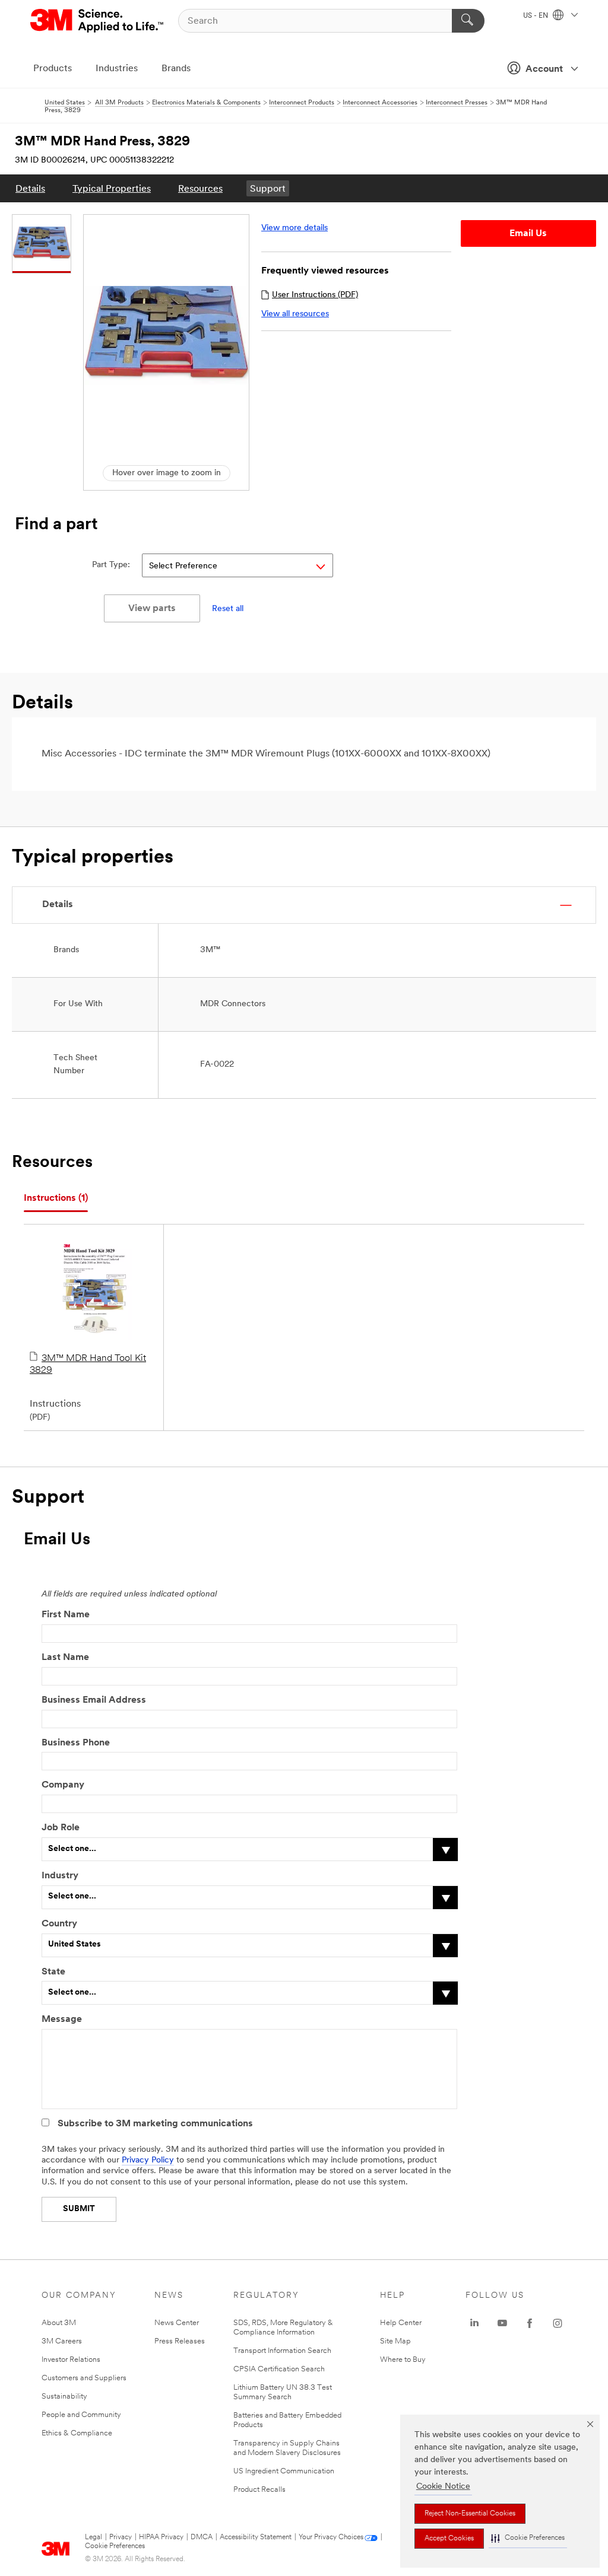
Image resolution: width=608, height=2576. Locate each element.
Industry (60, 1876)
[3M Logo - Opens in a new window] (98, 21)
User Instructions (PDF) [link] (315, 295)
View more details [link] (294, 228)
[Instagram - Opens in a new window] (558, 2323)
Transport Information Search (282, 2351)
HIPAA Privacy (161, 2537)
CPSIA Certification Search (279, 2369)
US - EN (536, 16)
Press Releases (180, 2341)
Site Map (395, 2341)
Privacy (121, 2537)
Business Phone (76, 1743)
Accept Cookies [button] (449, 2539)
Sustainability (64, 2397)
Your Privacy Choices (331, 2537)
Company (63, 1785)
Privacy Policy (148, 2160)
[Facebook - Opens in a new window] (530, 2323)
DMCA (202, 2537)
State (53, 1972)
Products (53, 69)
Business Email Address (94, 1700)
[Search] (468, 21)
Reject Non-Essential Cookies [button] (470, 2514)
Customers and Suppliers (84, 2378)
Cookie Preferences (115, 2546)
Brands (176, 69)
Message (62, 2020)
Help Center (401, 2323)
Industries (117, 69)
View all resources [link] (295, 314)
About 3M (59, 2323)
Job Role (61, 1828)
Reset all (228, 609)
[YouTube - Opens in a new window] (502, 2323)
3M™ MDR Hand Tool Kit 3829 (88, 1365)
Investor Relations (71, 2360)
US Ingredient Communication (284, 2471)
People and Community (81, 2415)
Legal (94, 2537)
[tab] (56, 1199)
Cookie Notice (443, 2487)
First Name (66, 1615)
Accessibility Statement (256, 2537)
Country (59, 1924)
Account (544, 69)
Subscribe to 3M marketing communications (155, 2124)
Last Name (65, 1658)
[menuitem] (30, 188)
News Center (177, 2323)
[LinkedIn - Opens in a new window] (474, 2323)
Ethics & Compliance (77, 2433)
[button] (528, 2538)
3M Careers (62, 2341)
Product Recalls (259, 2490)
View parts (152, 609)
